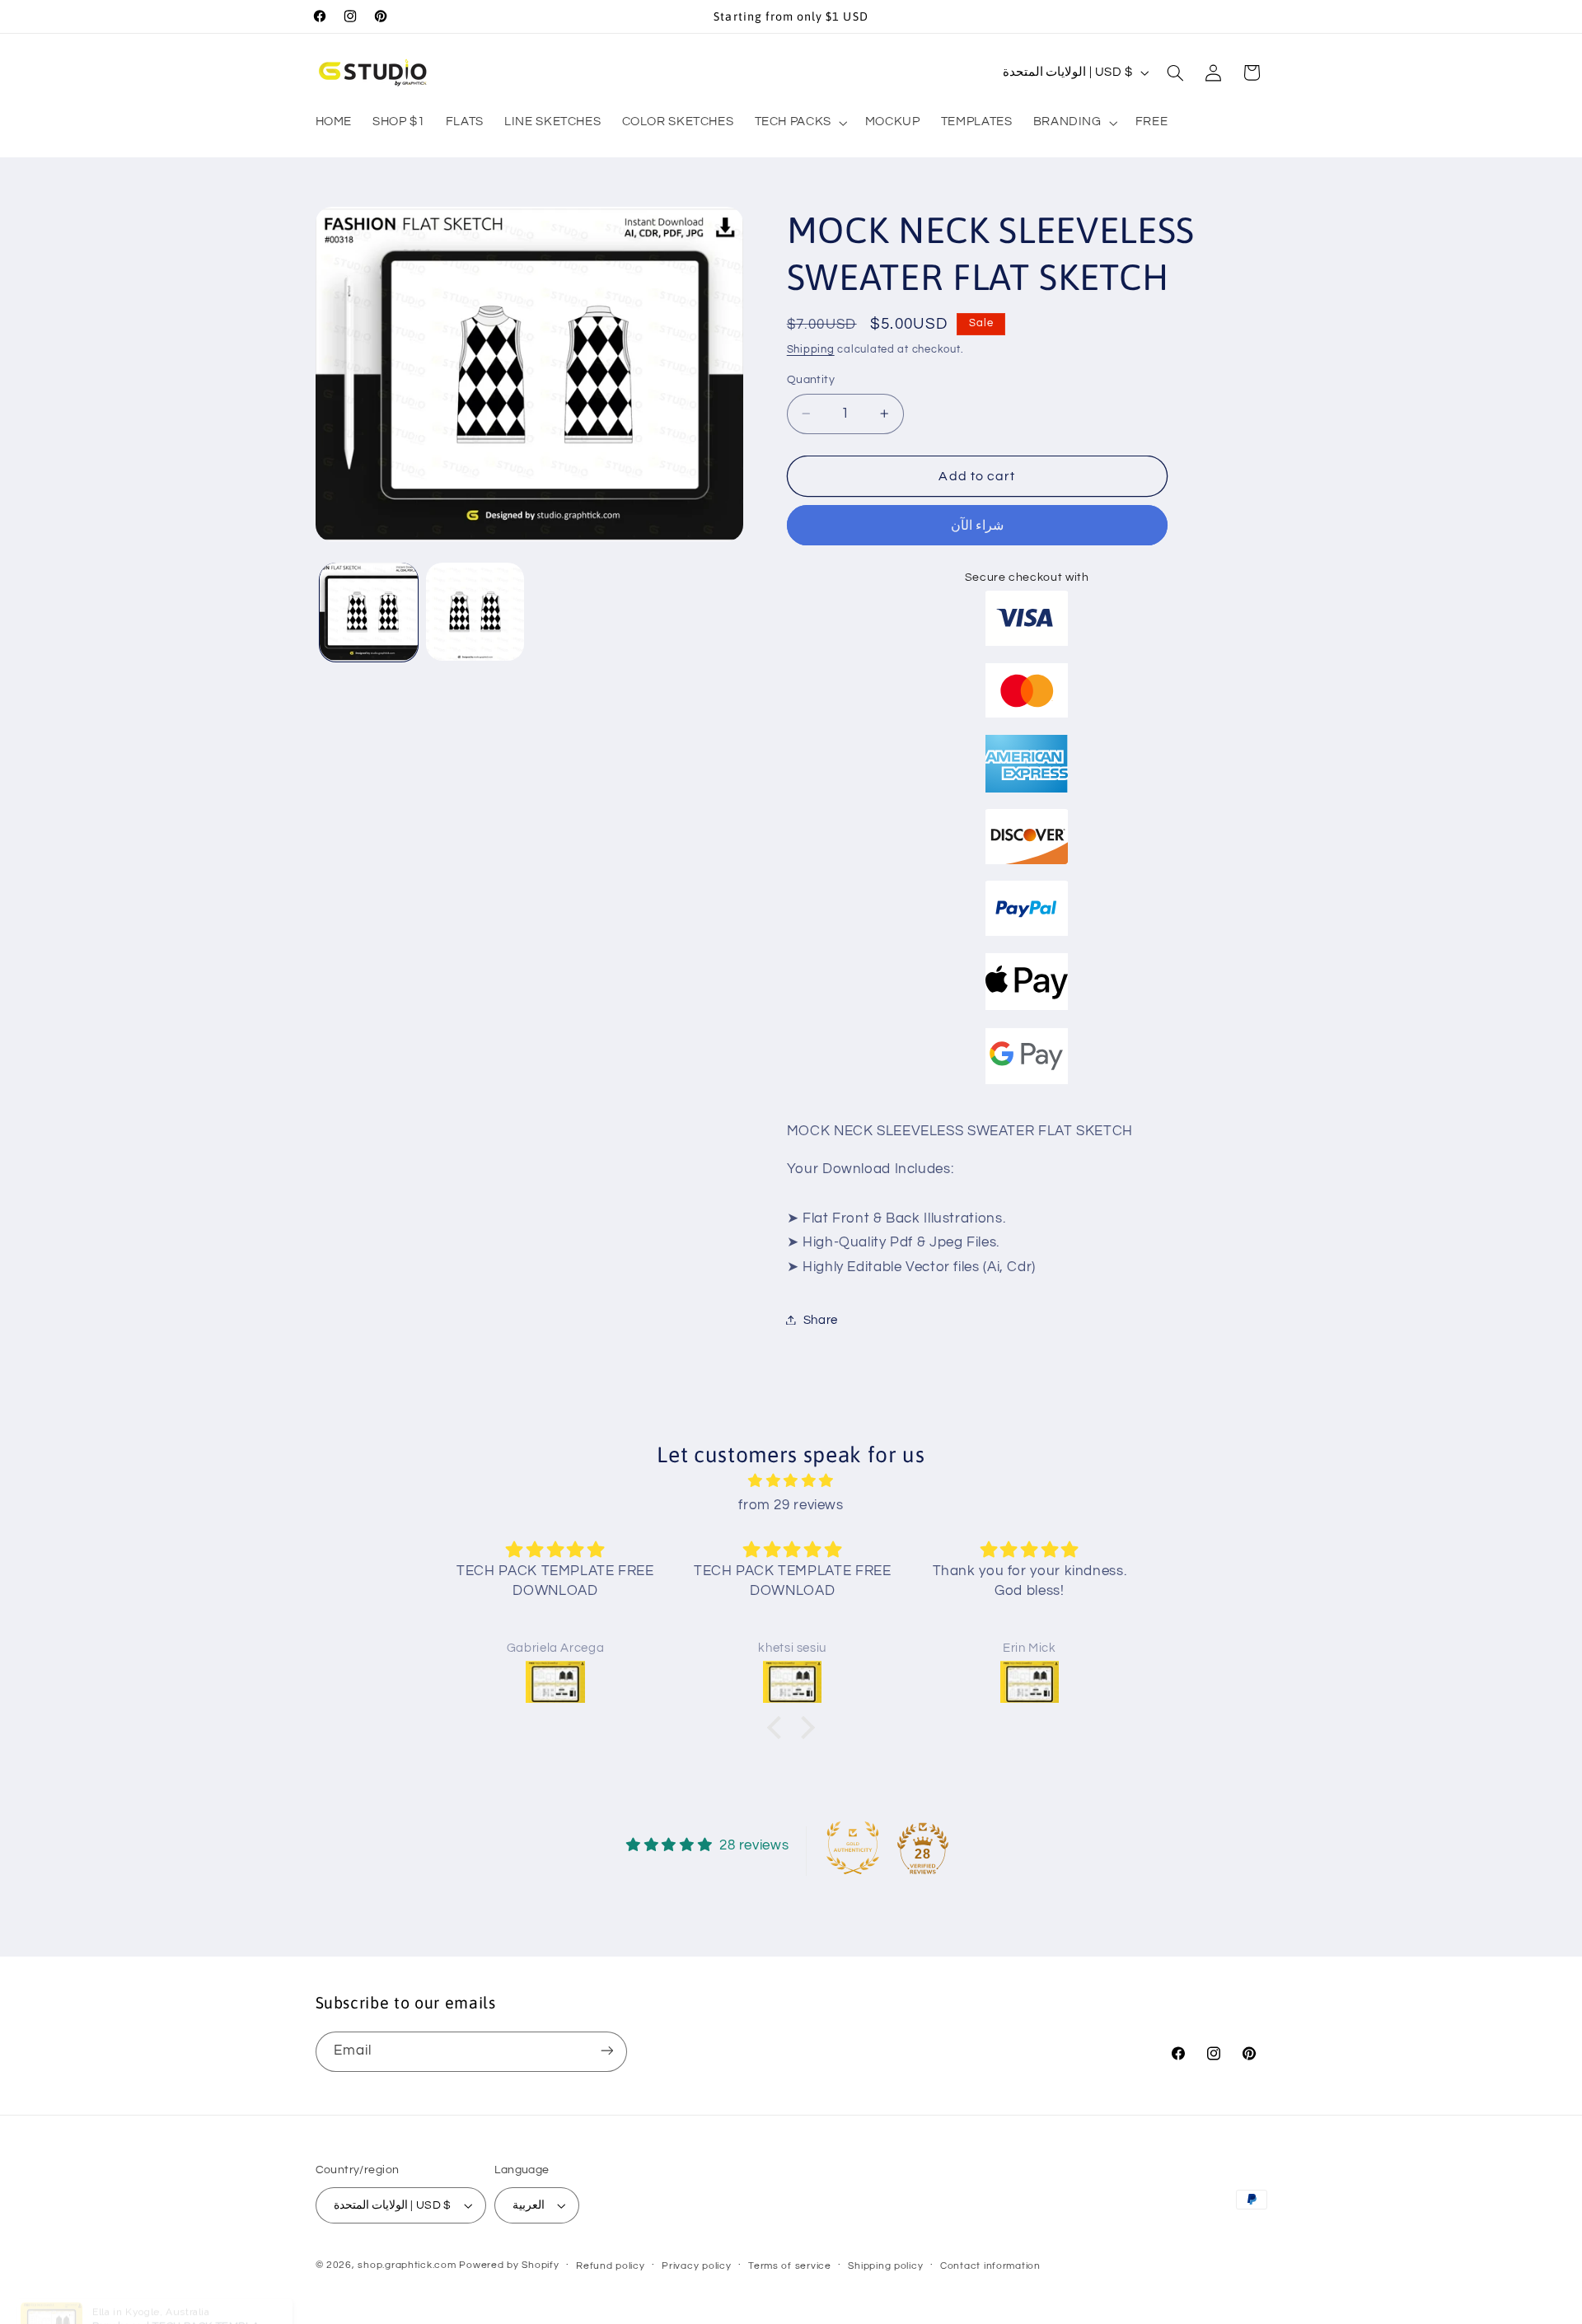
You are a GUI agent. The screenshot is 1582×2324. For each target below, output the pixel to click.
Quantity (811, 380)
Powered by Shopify (509, 2265)
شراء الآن (977, 525)
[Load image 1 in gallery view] (369, 612)
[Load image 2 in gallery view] (475, 612)
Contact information (990, 2266)
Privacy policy (696, 2266)
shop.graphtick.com (407, 2265)
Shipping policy (885, 2266)
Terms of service (790, 2266)
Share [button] (821, 1319)
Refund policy (611, 2266)
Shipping (811, 349)
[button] (799, 123)
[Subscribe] (606, 2051)
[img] (791, 1482)
